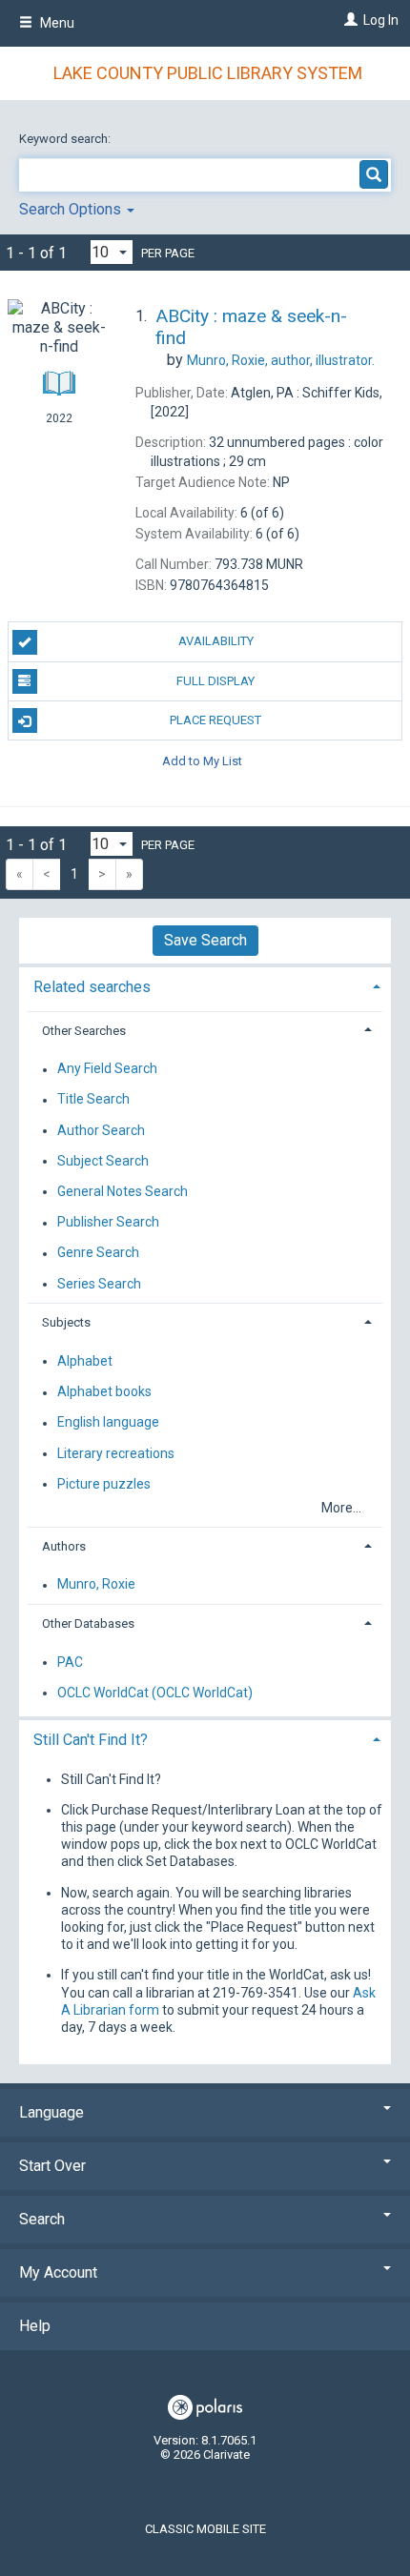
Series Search (99, 1284)
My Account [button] (58, 2272)
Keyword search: (66, 139)
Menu (56, 23)
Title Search (93, 1100)
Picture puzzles (104, 1484)
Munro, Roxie (96, 1585)
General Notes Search (123, 1191)
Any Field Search (107, 1069)
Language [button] (51, 2112)
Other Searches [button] (84, 1031)
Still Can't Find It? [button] (91, 1740)
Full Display (215, 681)
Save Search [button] (205, 940)
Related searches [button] (92, 987)
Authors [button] (64, 1546)
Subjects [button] (66, 1322)
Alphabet (85, 1361)
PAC (70, 1662)
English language (108, 1423)
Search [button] (42, 2219)
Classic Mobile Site (205, 2529)
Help (35, 2326)
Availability (216, 641)
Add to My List (202, 760)
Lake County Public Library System (208, 73)
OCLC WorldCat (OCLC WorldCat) (155, 1693)
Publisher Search (108, 1223)
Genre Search (98, 1253)
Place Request (215, 720)
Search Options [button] (72, 209)
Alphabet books (104, 1392)
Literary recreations (116, 1453)
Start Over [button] (52, 2166)
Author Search (101, 1130)
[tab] (205, 985)
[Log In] (348, 20)
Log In (381, 20)
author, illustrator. (281, 360)
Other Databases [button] (88, 1623)
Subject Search (103, 1161)
